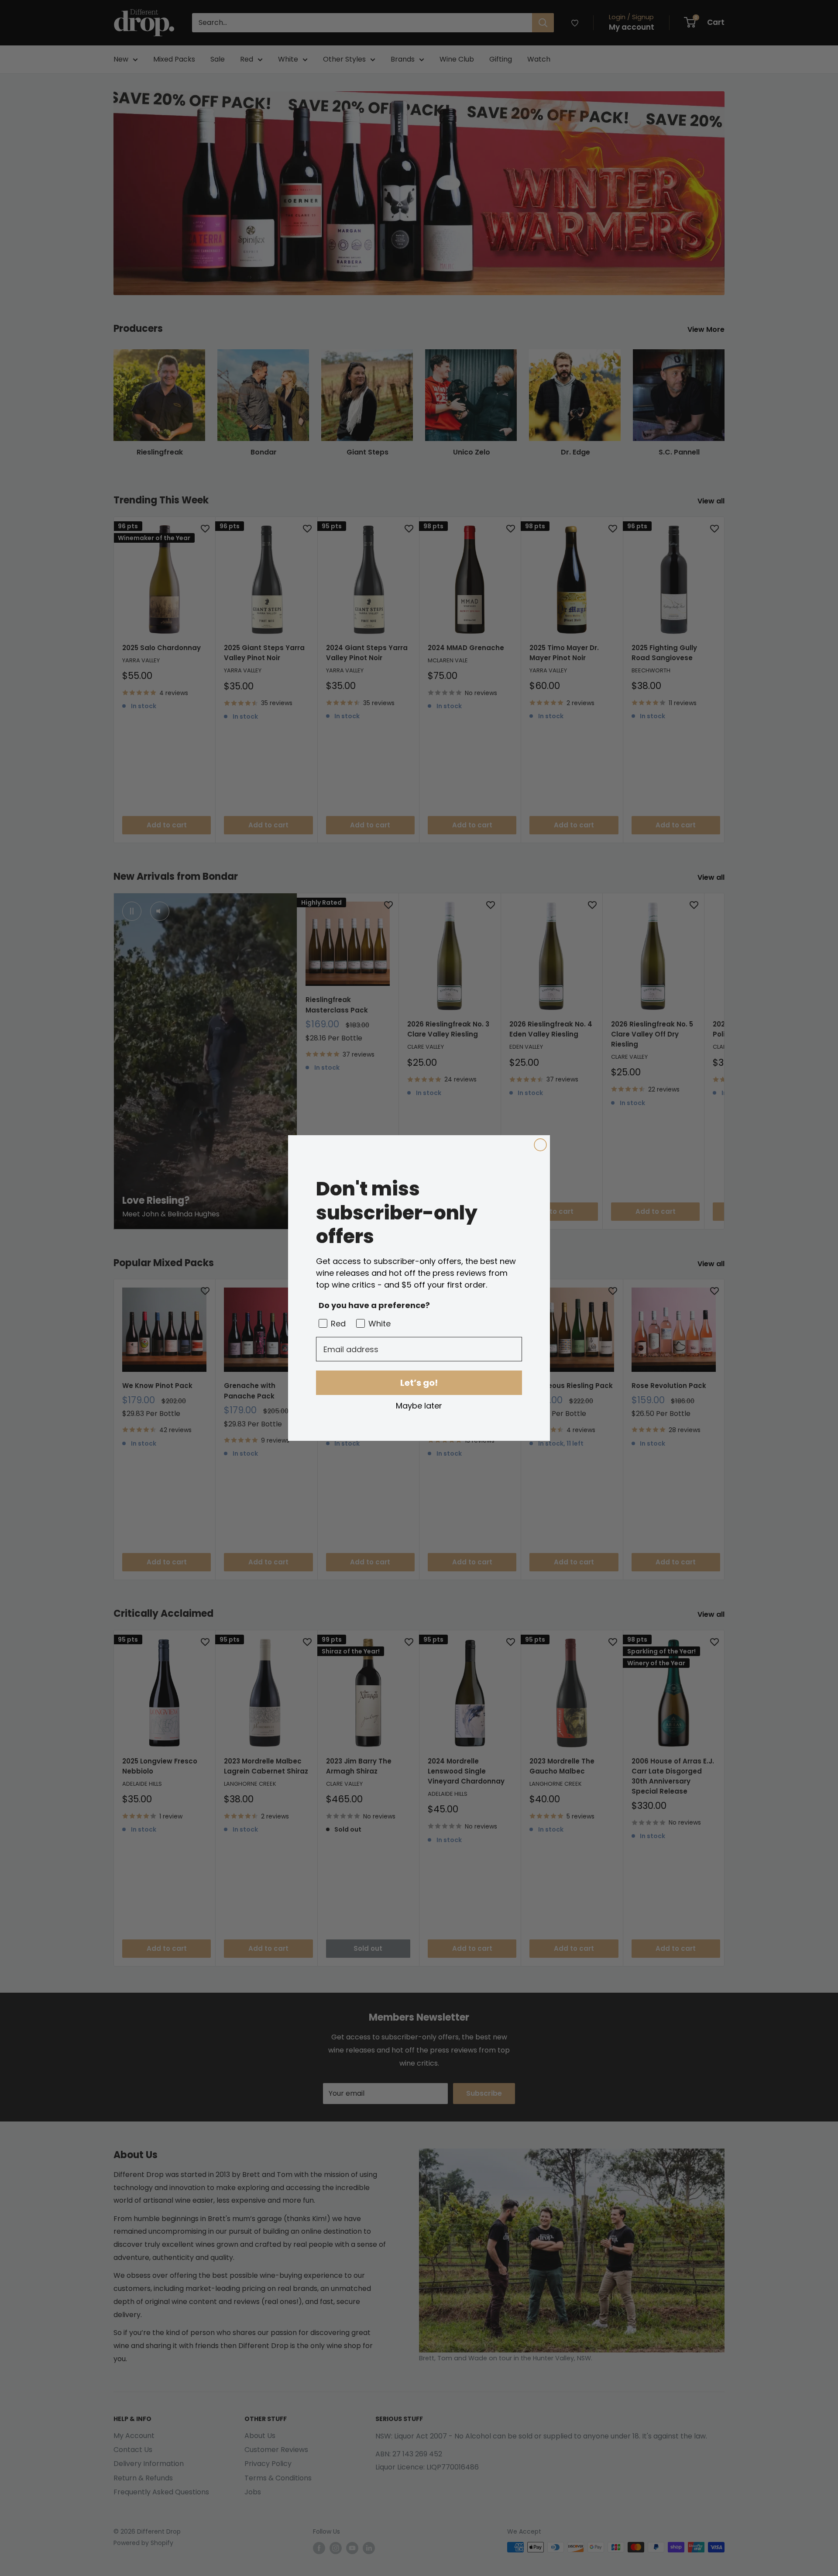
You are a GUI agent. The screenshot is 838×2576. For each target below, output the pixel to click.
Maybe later (419, 1405)
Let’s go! (419, 1383)
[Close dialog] (540, 1145)
